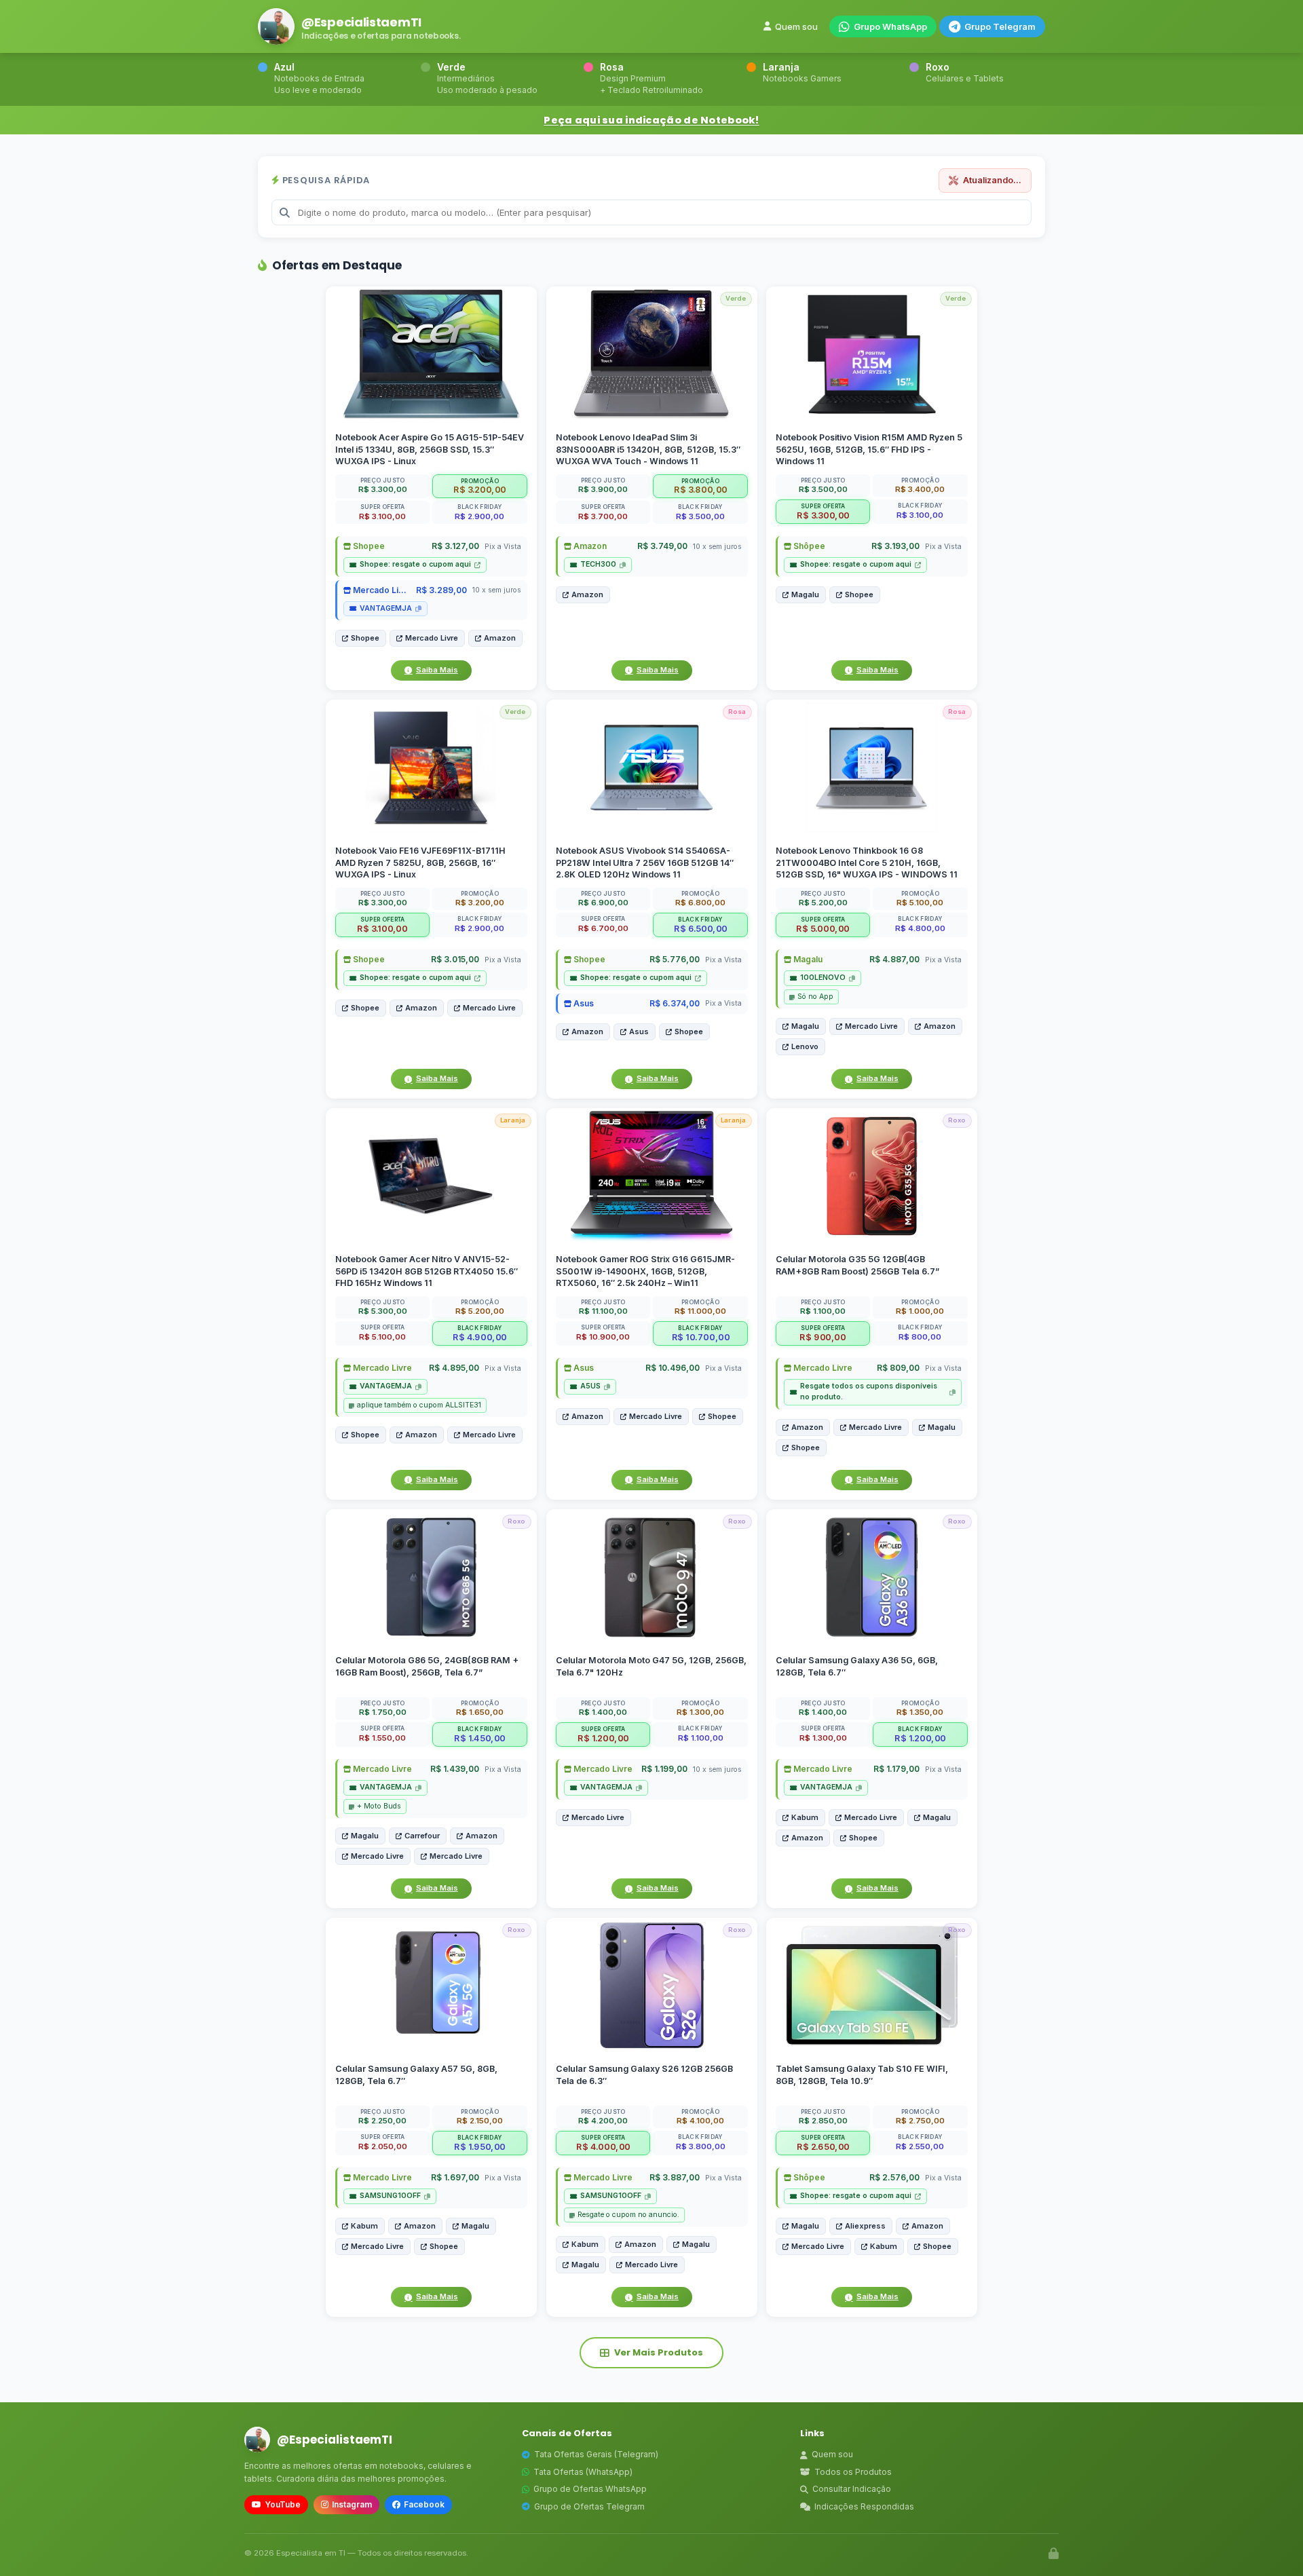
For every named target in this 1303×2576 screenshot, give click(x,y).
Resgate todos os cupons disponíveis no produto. (869, 1391)
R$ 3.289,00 (441, 590)
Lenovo (805, 1046)
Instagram (352, 2504)
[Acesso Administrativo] (1054, 2554)
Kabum (805, 1817)
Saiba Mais (437, 670)
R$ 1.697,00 (455, 2177)
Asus (583, 1003)
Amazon (500, 638)
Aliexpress (865, 2225)
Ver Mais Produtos (659, 2352)
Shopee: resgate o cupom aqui (415, 564)
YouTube (283, 2504)
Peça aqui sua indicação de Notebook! (651, 120)
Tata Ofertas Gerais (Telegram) (596, 2454)
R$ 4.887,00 (894, 959)
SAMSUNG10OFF (390, 2196)
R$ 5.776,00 (674, 959)
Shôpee (808, 546)
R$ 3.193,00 (895, 546)
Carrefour (422, 1836)
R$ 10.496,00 (672, 1368)
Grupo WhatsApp (890, 26)
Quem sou (796, 26)
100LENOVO (823, 978)
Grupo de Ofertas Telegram (589, 2506)
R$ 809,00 (898, 1368)
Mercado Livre (381, 590)
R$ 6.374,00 (674, 1003)
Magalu (805, 594)
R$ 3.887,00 (674, 2177)
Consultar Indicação (852, 2489)
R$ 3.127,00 (455, 546)
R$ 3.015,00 (455, 959)
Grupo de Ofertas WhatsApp (590, 2489)
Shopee (368, 546)
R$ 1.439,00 (455, 1769)
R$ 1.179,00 (896, 1769)
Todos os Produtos (853, 2472)
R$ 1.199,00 (664, 1769)
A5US (590, 1386)
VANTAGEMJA (386, 608)
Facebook (424, 2504)
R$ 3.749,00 (662, 546)
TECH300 (598, 564)
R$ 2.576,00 (894, 2177)
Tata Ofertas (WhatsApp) (583, 2472)
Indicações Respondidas (864, 2506)
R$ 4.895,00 (454, 1368)
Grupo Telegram (1000, 26)
